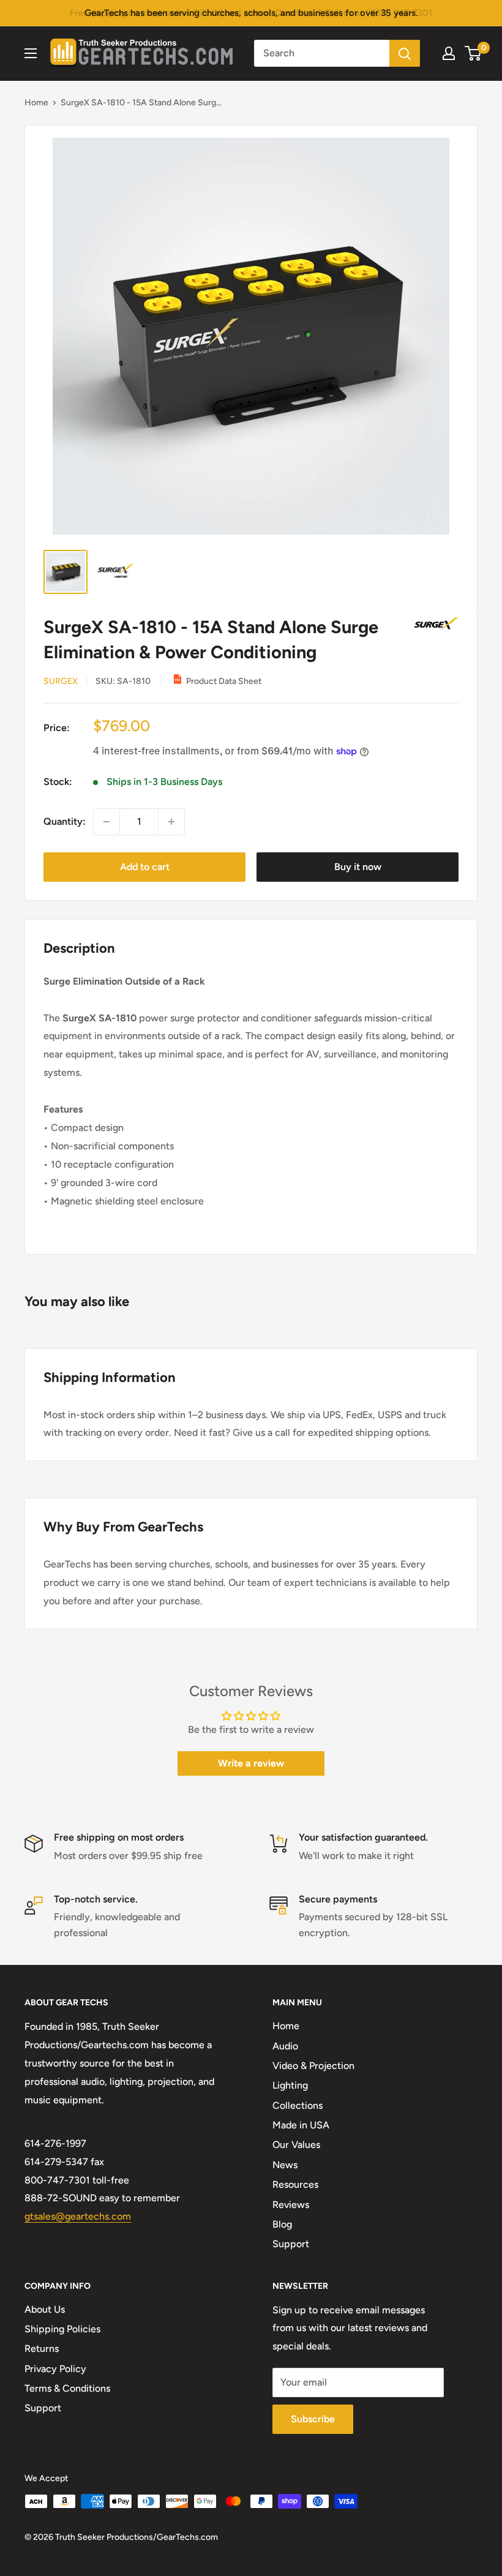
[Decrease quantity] (107, 822)
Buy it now (358, 867)
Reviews (291, 2205)
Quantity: (65, 821)
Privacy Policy (55, 2369)
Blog (282, 2224)
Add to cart (145, 867)
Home (36, 103)
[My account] (449, 53)
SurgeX (61, 681)
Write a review (251, 1763)
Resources (295, 2184)
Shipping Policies (62, 2329)
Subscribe (313, 2419)
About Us (45, 2309)
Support (291, 2244)
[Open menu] (31, 53)
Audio (285, 2046)
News (285, 2165)
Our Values (296, 2145)
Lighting (290, 2085)
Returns (42, 2349)
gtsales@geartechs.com (78, 2216)
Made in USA (301, 2125)
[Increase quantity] (171, 822)
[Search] (405, 53)
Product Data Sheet (224, 681)
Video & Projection (313, 2066)
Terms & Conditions (67, 2388)
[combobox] (322, 53)
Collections (298, 2105)
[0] (474, 53)
